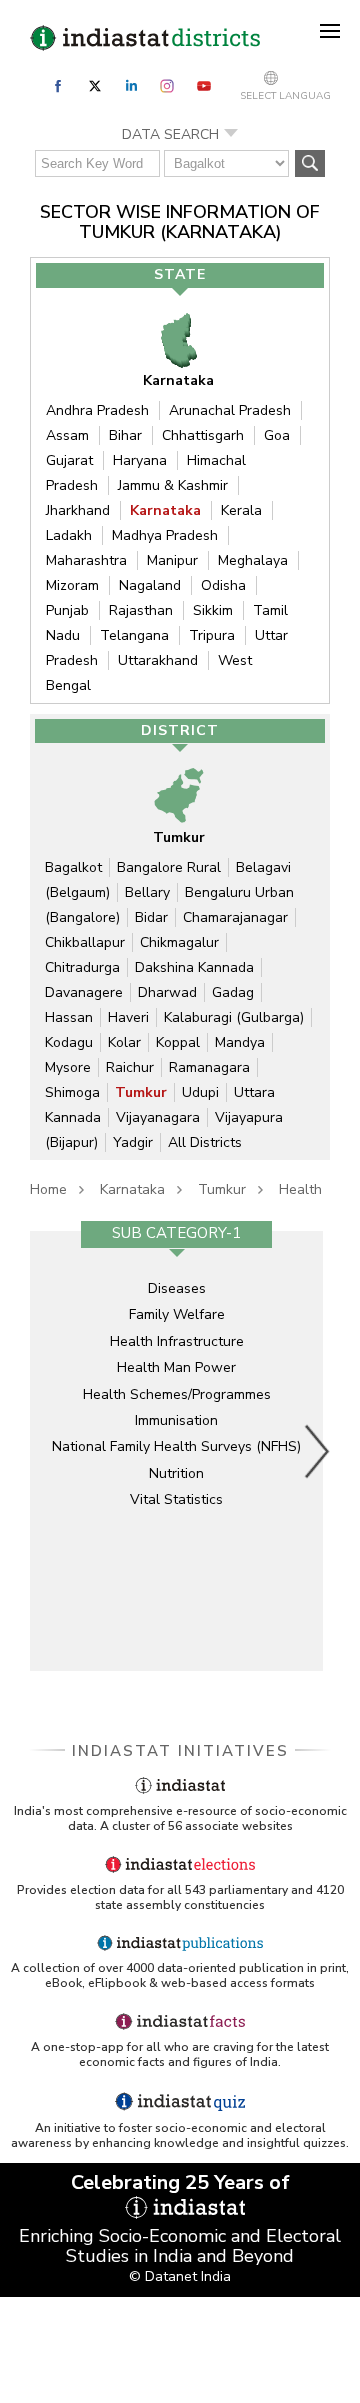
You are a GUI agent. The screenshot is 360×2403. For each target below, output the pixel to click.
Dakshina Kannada (194, 967)
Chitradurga (82, 967)
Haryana (140, 460)
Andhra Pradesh (97, 410)
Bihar (125, 435)
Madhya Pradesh (165, 535)
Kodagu (69, 1042)
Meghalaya (253, 560)
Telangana (134, 635)
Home (48, 1189)
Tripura (212, 635)
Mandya (240, 1042)
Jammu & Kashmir (173, 485)
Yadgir (133, 1142)
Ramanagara (209, 1067)
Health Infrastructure (177, 1341)
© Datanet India (180, 2276)
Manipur (172, 560)
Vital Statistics (176, 1499)
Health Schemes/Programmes (177, 1394)
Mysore (68, 1067)
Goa (277, 435)
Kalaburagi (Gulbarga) (234, 1017)
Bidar (151, 917)
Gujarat (69, 460)
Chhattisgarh (203, 435)
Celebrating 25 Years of (180, 2182)
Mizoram (72, 585)
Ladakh (69, 535)
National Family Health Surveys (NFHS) (176, 1446)
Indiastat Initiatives (180, 1751)
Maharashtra (86, 560)
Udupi (200, 1092)
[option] (176, 1451)
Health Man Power (176, 1367)
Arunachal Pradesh (230, 410)
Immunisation (176, 1420)
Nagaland (150, 585)
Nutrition (176, 1473)
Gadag (233, 992)
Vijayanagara (158, 1117)
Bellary (147, 892)
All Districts (205, 1142)
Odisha (223, 585)
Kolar (124, 1042)
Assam (67, 435)
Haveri (128, 1017)
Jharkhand (78, 510)
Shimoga (72, 1092)
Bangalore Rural (169, 867)
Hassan (69, 1017)
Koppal (178, 1042)
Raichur (130, 1067)
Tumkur (141, 1092)
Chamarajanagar (235, 917)
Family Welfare (177, 1314)
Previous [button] (45, 1451)
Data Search (170, 134)
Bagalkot (73, 867)
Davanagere (84, 992)
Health (300, 1189)
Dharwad (167, 992)
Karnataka (165, 510)
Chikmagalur (179, 942)
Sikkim (213, 610)
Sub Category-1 (176, 1233)
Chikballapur (85, 942)
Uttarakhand (158, 660)
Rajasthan (141, 610)
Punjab (67, 610)
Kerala (241, 510)
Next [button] (318, 1451)
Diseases (177, 1288)
